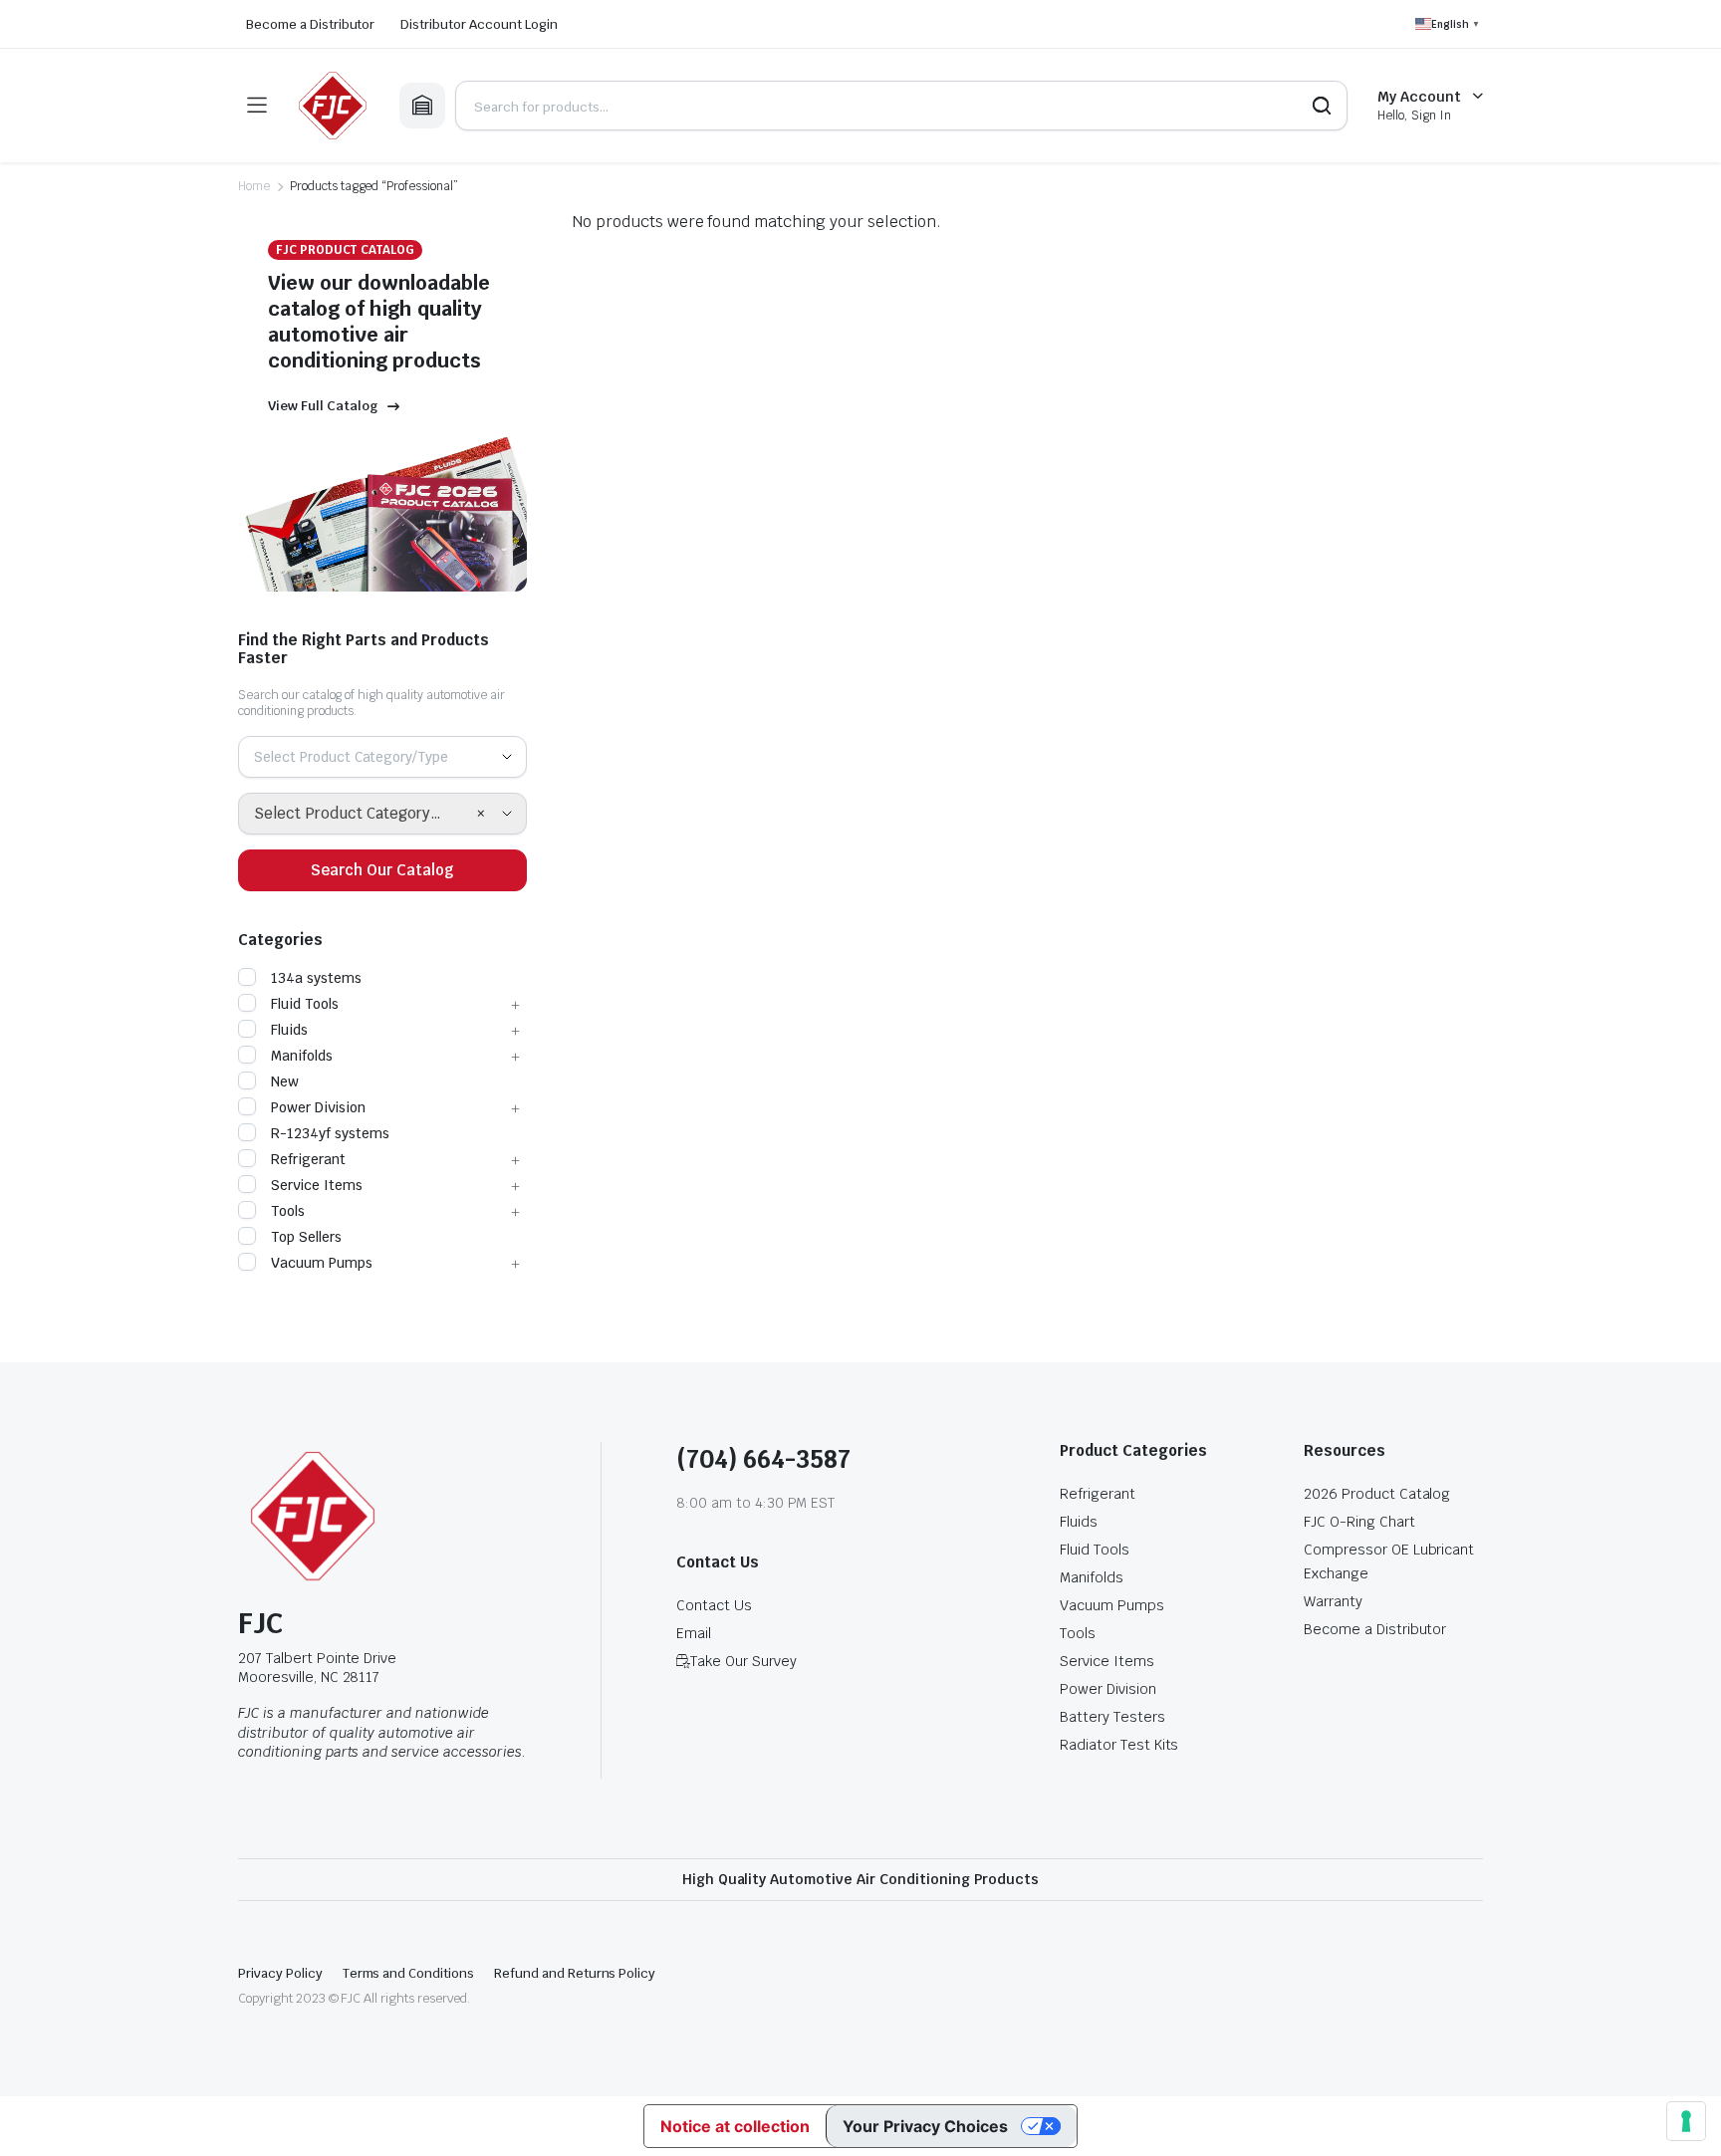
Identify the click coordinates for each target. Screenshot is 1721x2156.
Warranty (1333, 1601)
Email (694, 1633)
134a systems (316, 978)
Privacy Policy (280, 1973)
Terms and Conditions (408, 1973)
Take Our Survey (743, 1661)
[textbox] (359, 757)
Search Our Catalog (382, 870)
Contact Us (714, 1605)
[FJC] (333, 106)
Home (254, 186)
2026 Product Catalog (1377, 1494)
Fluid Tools (305, 1004)
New (285, 1081)
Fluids (289, 1030)
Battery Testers (1112, 1717)
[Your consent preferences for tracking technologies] (1686, 2121)
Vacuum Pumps (322, 1263)
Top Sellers (306, 1237)
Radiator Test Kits (1119, 1745)
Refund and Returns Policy (575, 1973)
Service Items (317, 1185)
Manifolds (302, 1056)
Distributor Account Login (479, 24)
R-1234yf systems (330, 1133)
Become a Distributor (310, 24)
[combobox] (382, 757)
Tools (288, 1211)
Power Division (318, 1107)
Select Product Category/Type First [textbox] (365, 813)
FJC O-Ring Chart (1359, 1522)
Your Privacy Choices (925, 2126)
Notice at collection (735, 2126)
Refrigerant (308, 1159)
